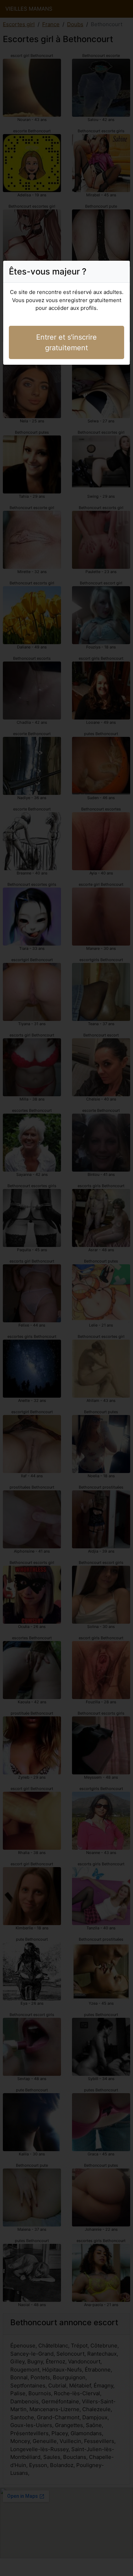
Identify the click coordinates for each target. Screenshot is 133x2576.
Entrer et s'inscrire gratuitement (66, 342)
